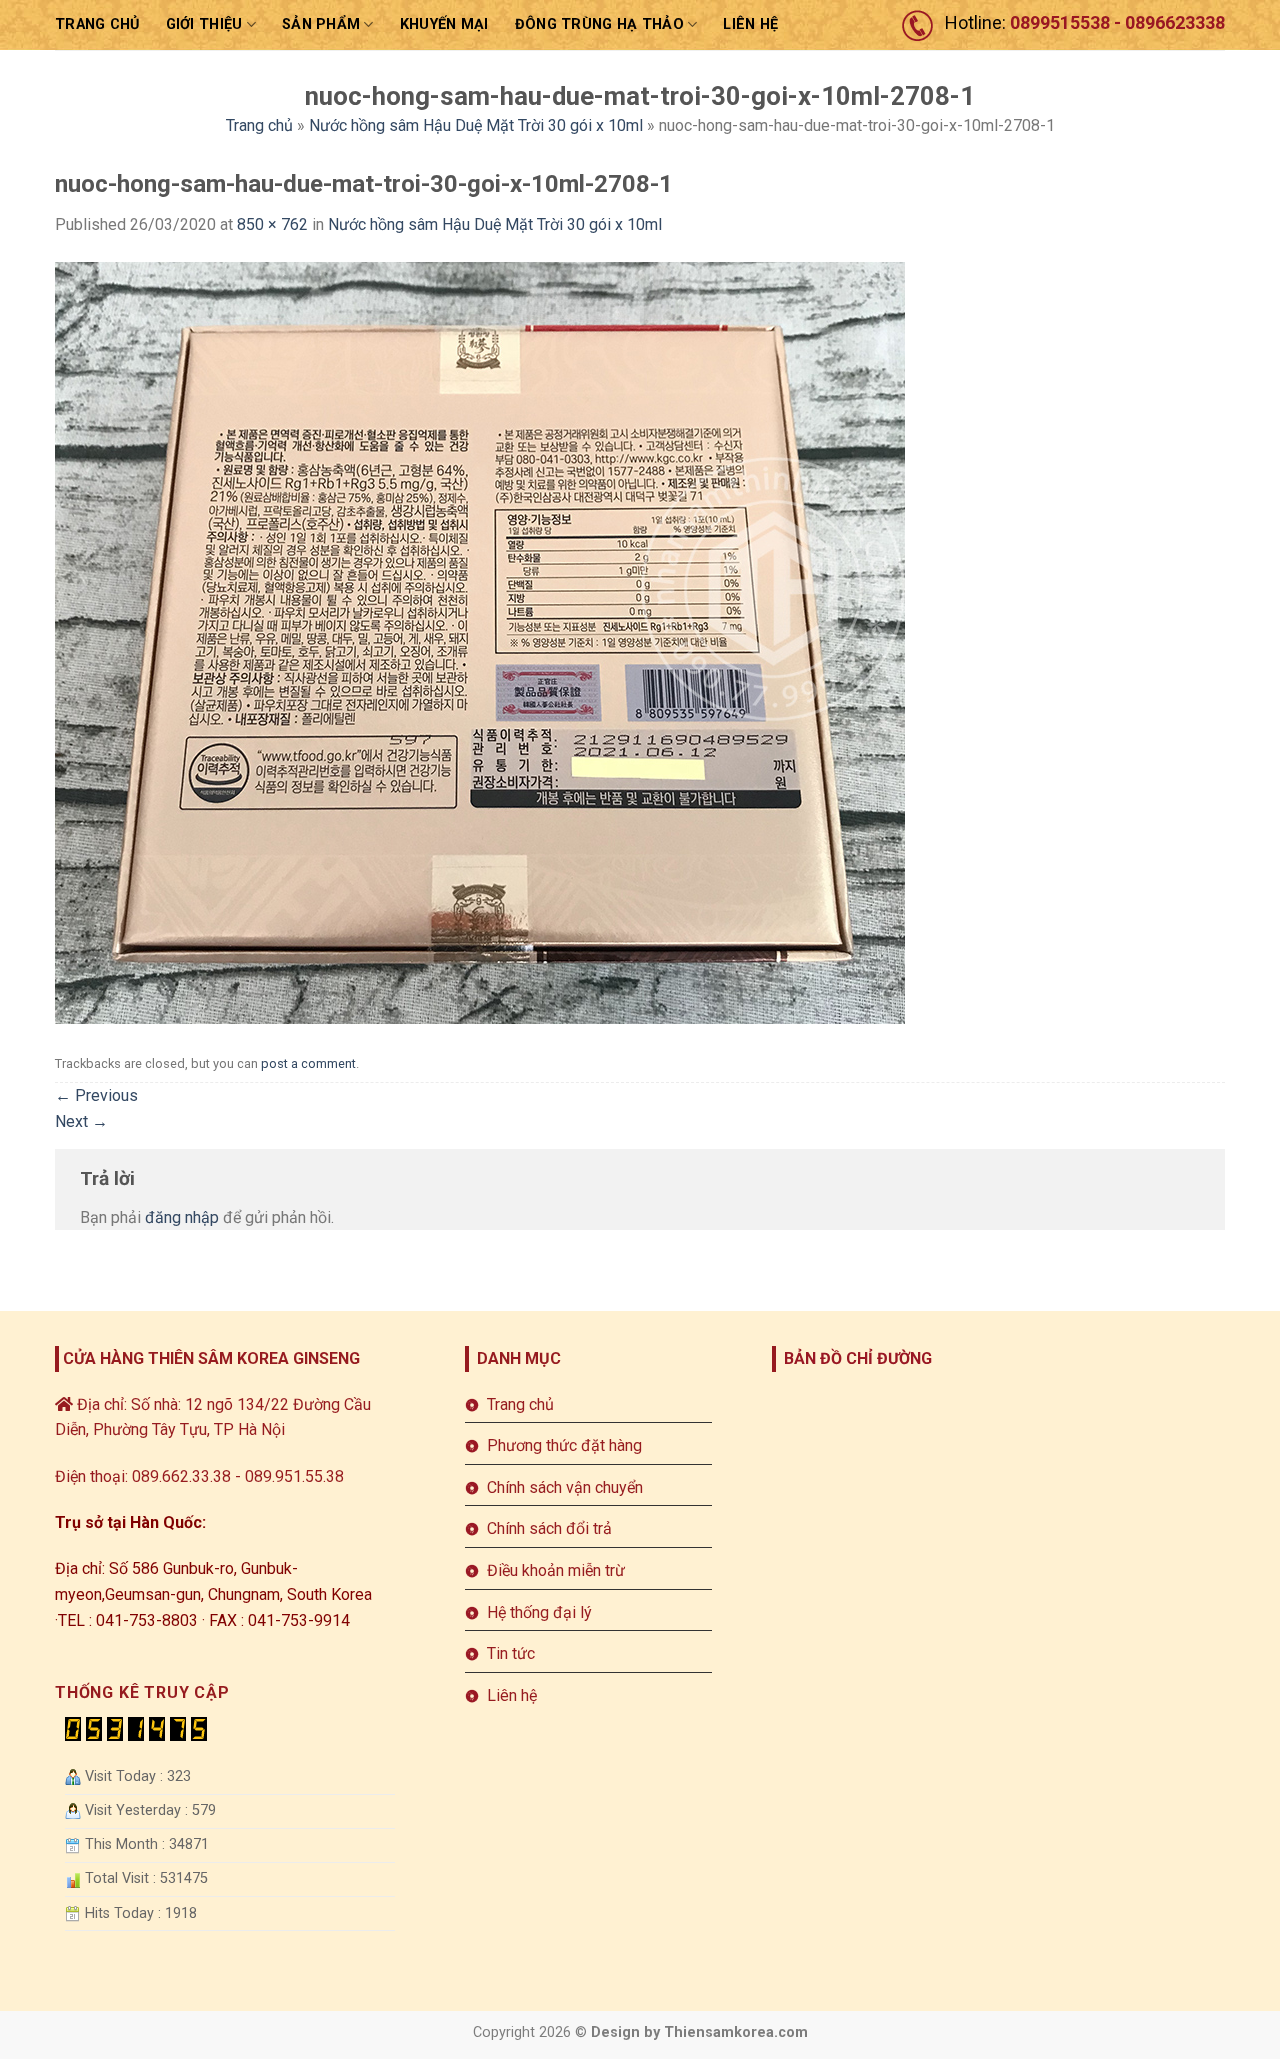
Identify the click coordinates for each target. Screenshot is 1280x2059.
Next (81, 1121)
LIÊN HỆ (750, 24)
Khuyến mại (444, 24)
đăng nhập (182, 1217)
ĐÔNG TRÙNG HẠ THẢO (599, 24)
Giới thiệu (204, 24)
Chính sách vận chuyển (565, 1487)
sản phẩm (321, 24)
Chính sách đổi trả (549, 1528)
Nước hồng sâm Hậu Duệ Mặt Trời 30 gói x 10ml (476, 125)
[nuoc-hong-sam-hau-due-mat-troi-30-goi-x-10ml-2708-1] (480, 641)
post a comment (308, 1063)
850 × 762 (272, 224)
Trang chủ (97, 24)
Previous (96, 1095)
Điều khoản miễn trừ (556, 1570)
